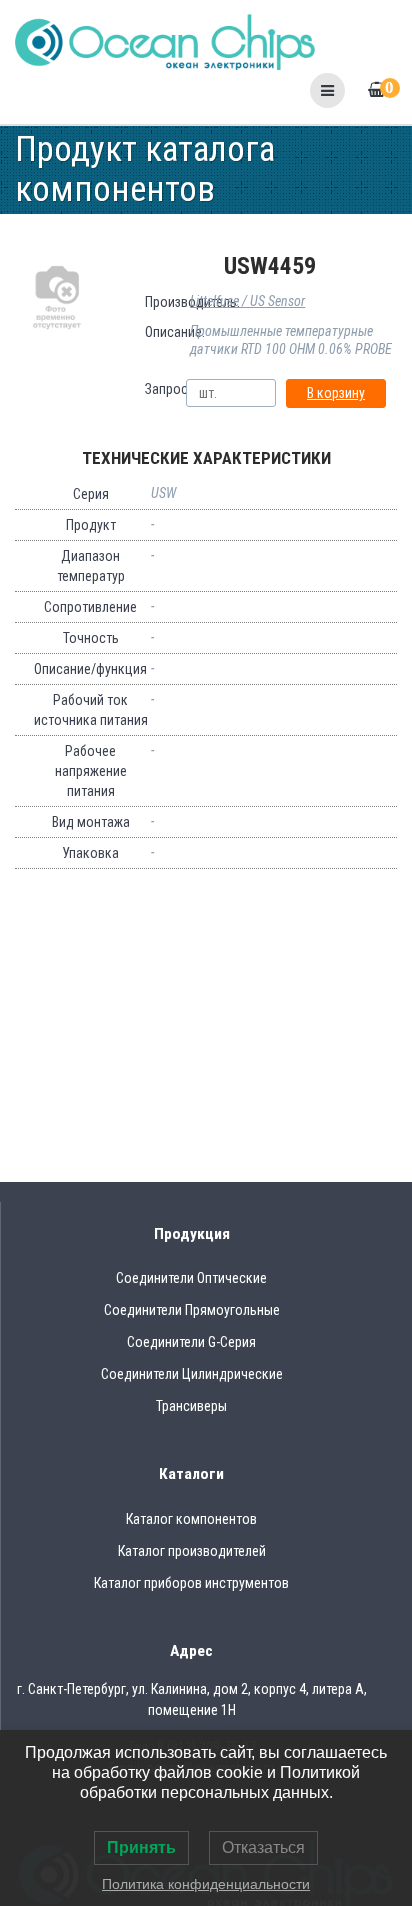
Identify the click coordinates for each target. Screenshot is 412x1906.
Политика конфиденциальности (206, 1884)
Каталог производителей (192, 1551)
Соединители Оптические (191, 1278)
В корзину (336, 393)
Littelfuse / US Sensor (247, 301)
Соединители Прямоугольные (192, 1310)
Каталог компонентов (191, 1519)
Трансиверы (191, 1406)
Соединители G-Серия (191, 1342)
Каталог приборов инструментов (191, 1583)
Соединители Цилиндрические (192, 1374)
